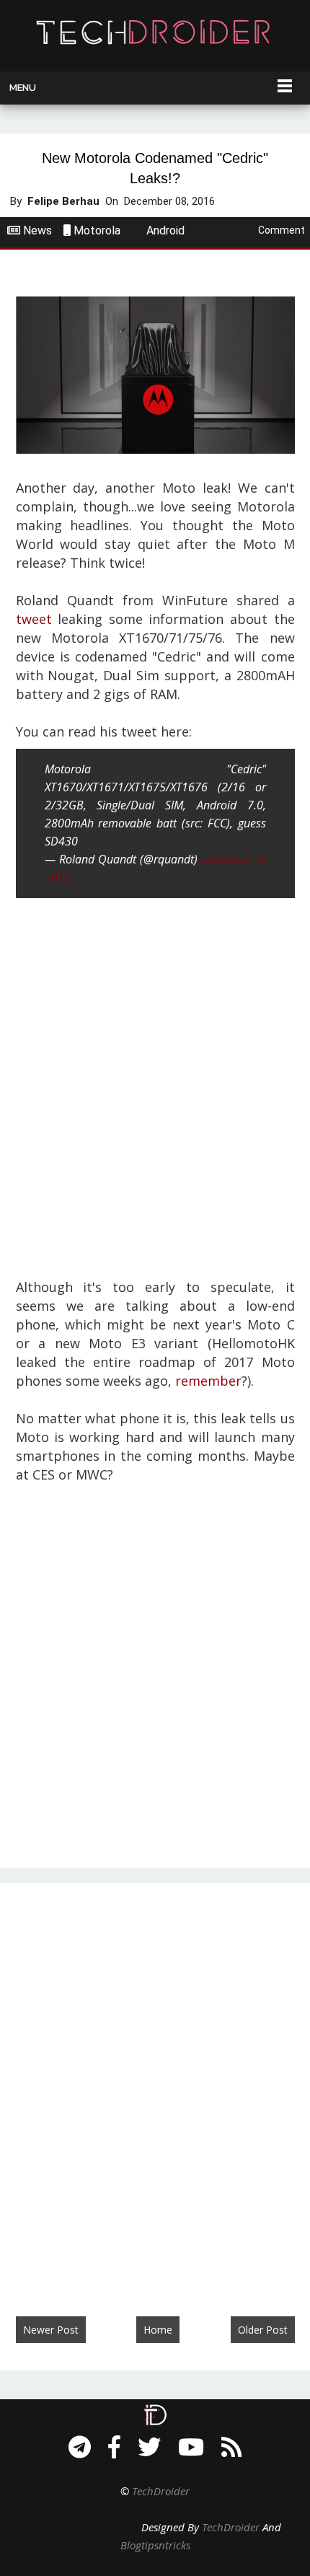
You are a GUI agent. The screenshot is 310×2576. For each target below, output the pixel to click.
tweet (34, 619)
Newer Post (51, 2330)
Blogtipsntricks (155, 2545)
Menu (23, 88)
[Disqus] (155, 2085)
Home (158, 2330)
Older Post (263, 2330)
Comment (282, 230)
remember (208, 1381)
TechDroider (161, 2491)
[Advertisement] (155, 1086)
